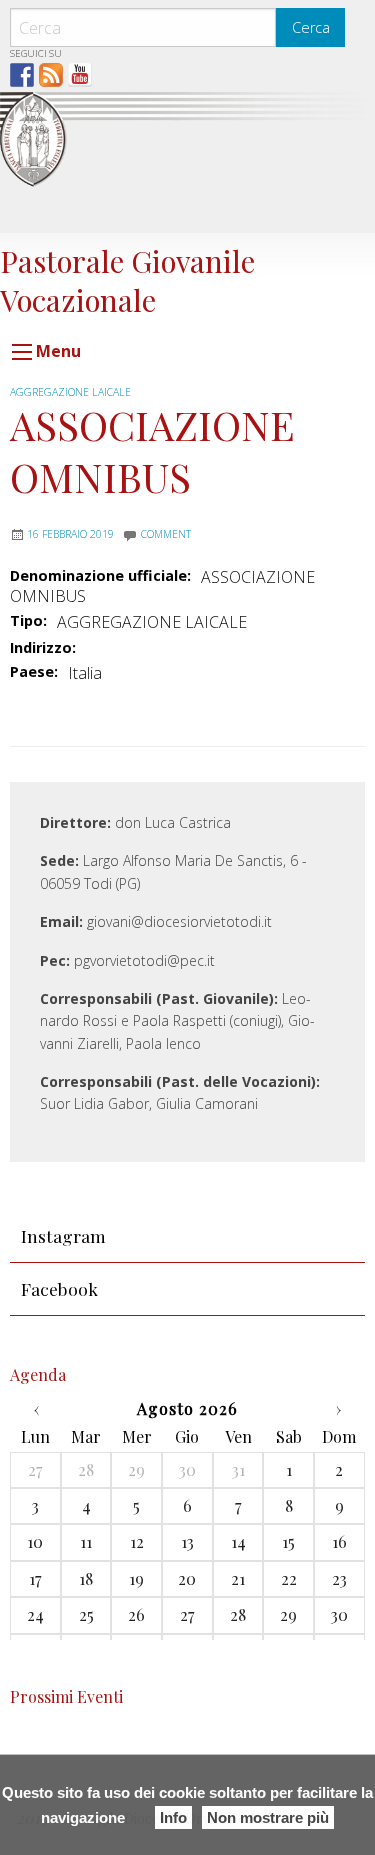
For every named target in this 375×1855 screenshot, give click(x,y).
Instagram (63, 1235)
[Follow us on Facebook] (22, 75)
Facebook (59, 1288)
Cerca (311, 27)
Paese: (34, 672)
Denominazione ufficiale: (100, 576)
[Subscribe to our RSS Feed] (51, 75)
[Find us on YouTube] (80, 75)
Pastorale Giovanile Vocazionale (127, 279)
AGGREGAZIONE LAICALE (70, 392)
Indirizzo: (43, 648)
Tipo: (28, 621)
